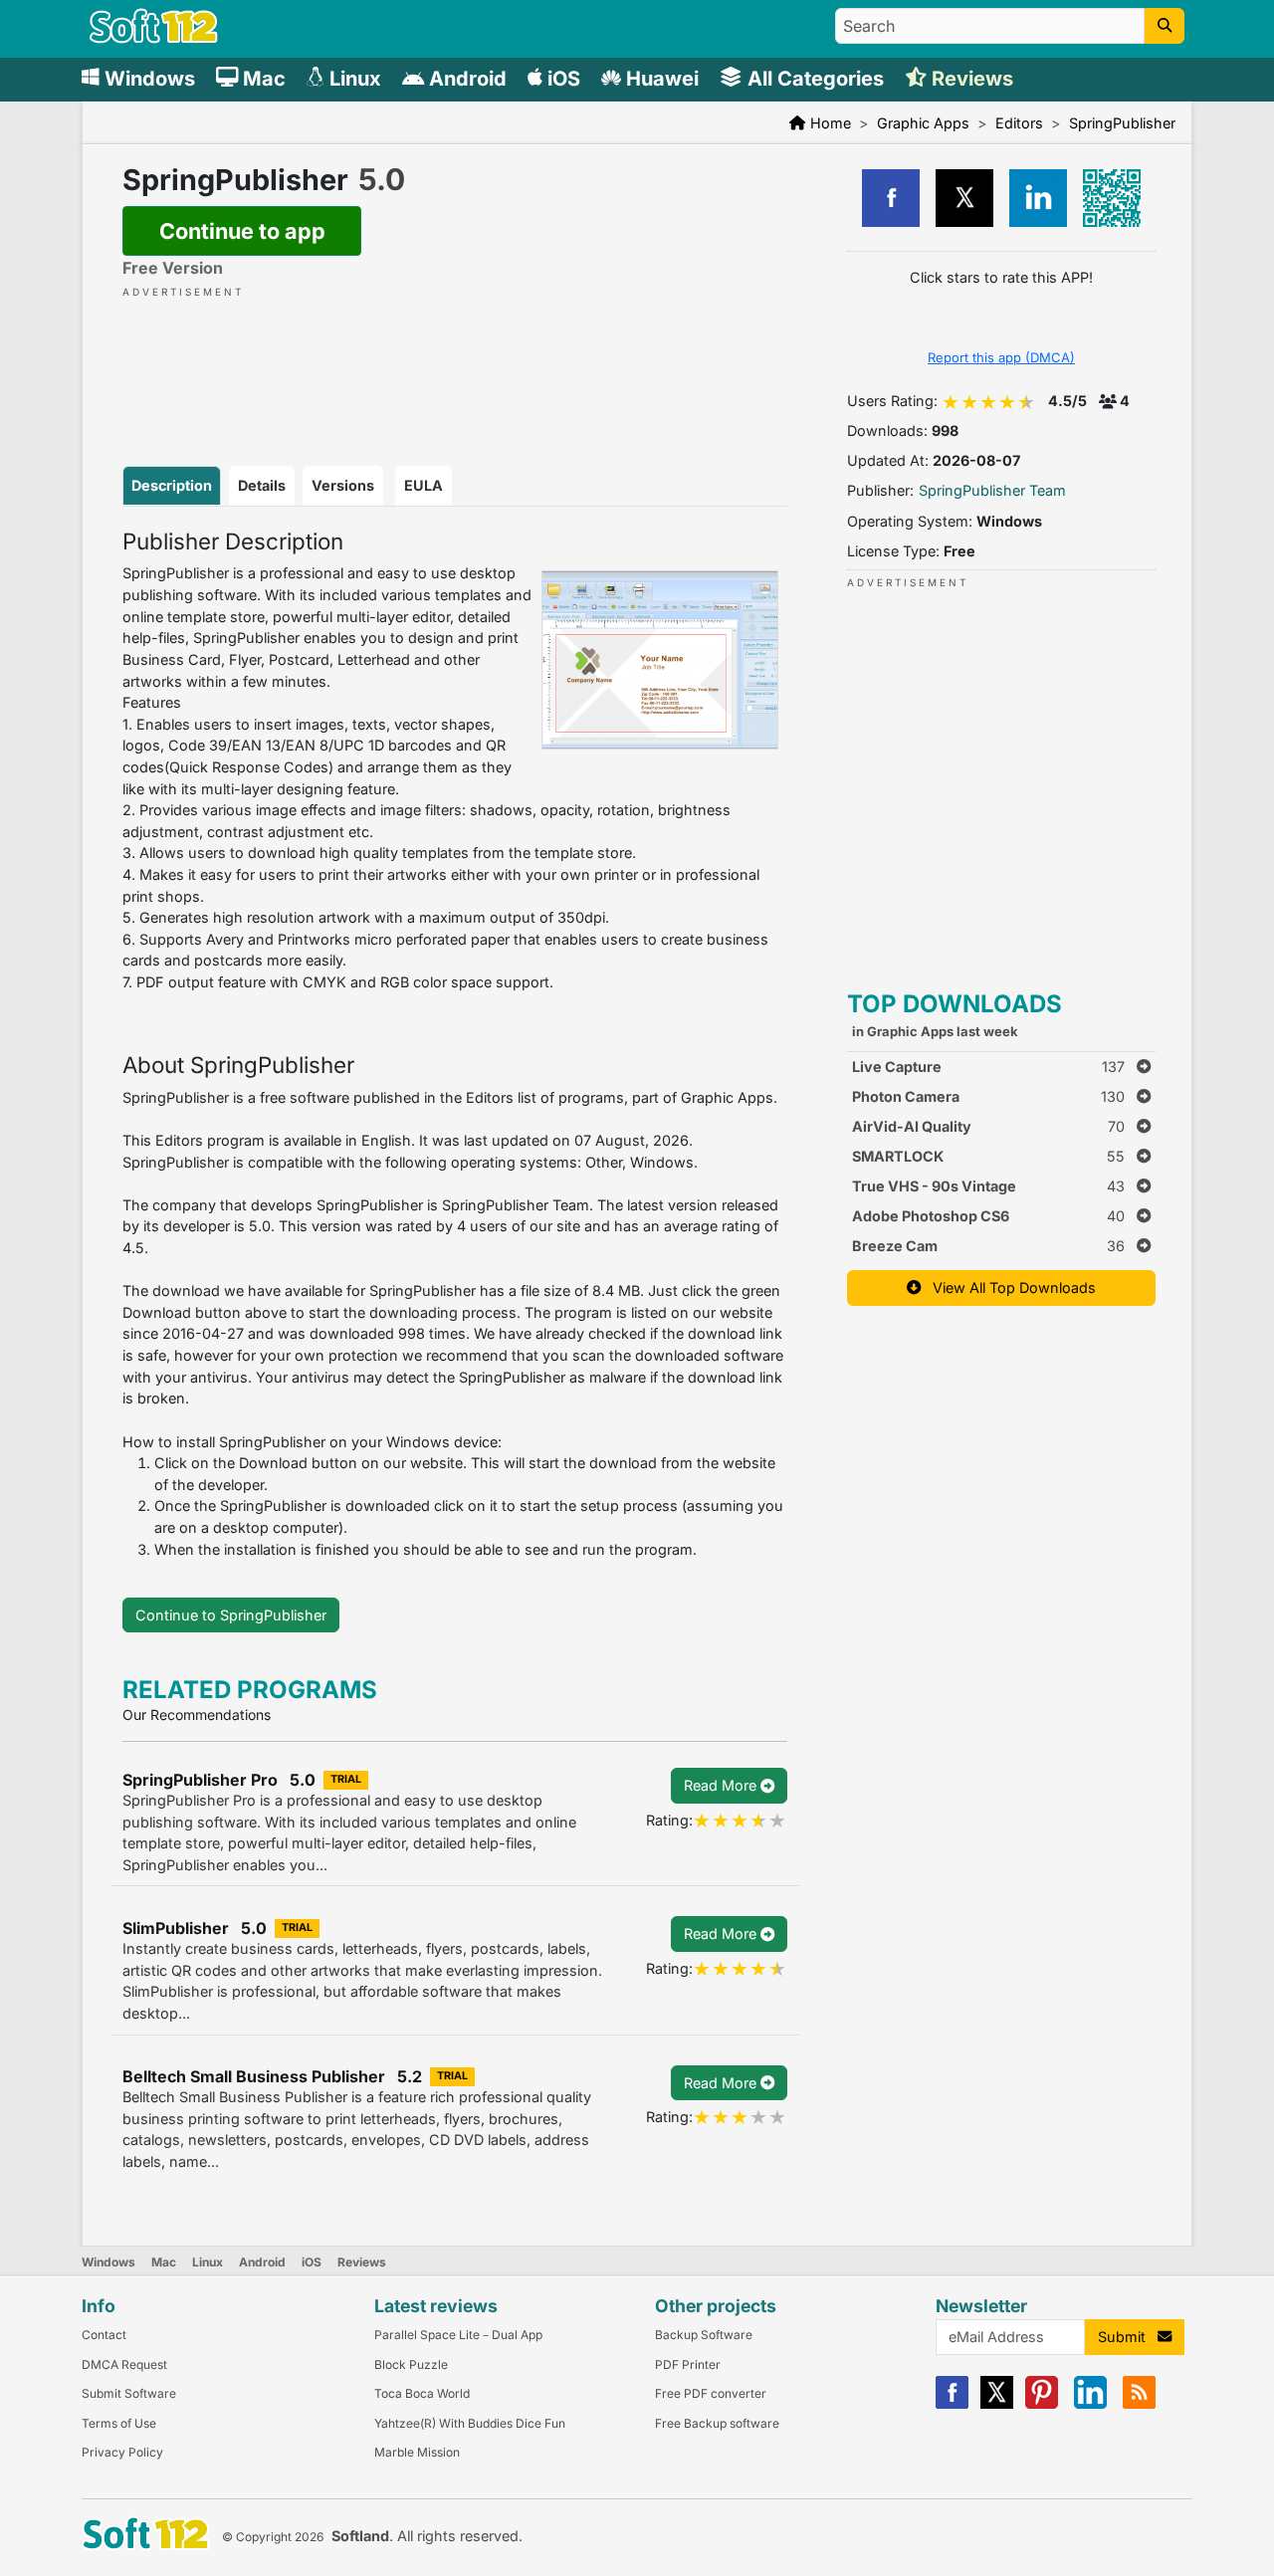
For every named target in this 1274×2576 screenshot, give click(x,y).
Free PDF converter (711, 2393)
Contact (104, 2335)
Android (262, 2262)
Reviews (362, 2262)
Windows (108, 2262)
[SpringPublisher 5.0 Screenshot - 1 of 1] (660, 660)
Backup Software (704, 2335)
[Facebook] (952, 2404)
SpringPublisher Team (992, 490)
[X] (997, 2404)
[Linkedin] (1090, 2404)
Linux (208, 2262)
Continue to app (242, 231)
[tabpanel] (455, 1045)
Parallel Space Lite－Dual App (458, 2335)
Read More (722, 1785)
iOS (312, 2262)
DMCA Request (124, 2364)
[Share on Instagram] (1038, 198)
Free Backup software (717, 2423)
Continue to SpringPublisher (231, 1615)
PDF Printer (688, 2364)
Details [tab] (262, 485)
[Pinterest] (1042, 2404)
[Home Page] (154, 38)
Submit (1128, 2337)
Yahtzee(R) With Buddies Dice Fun (470, 2423)
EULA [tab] (424, 485)
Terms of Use (119, 2423)
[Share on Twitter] (964, 198)
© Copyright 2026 (273, 2537)
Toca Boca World (422, 2393)
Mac (164, 2262)
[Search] (1165, 26)
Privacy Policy (122, 2452)
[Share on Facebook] (891, 198)
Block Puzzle (411, 2364)
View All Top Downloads (1008, 1288)
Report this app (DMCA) (1001, 357)
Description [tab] (172, 485)
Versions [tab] (343, 485)
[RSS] (1139, 2404)
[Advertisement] (455, 361)
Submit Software (129, 2393)
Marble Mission (417, 2452)
